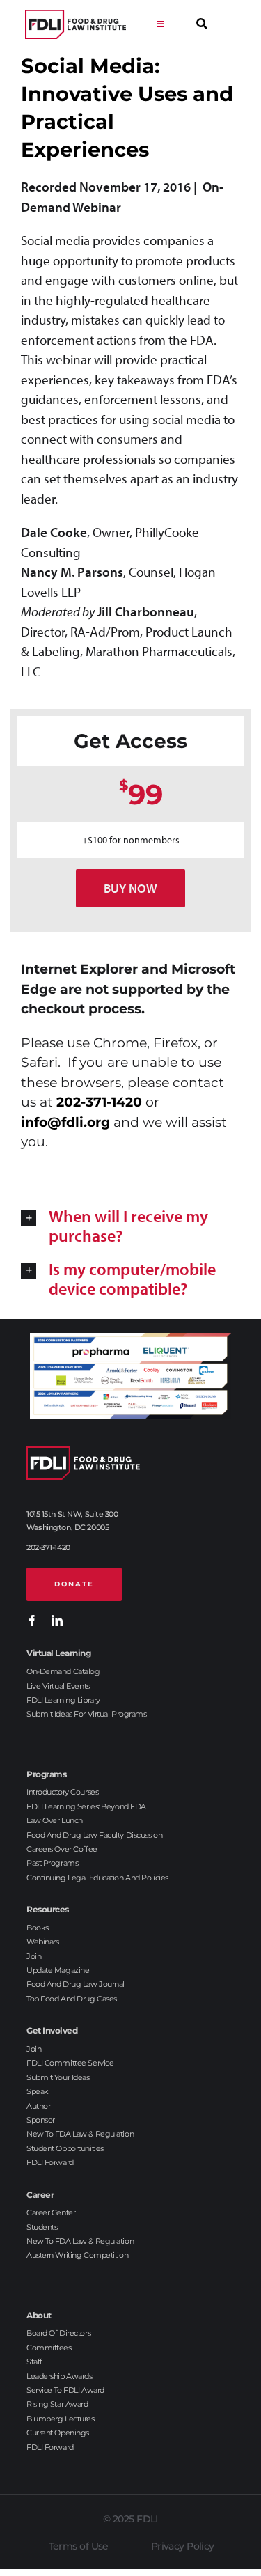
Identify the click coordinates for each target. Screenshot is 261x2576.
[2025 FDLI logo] (76, 25)
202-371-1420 (99, 1102)
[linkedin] (57, 1621)
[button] (130, 1226)
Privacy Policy (183, 2546)
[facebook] (32, 1621)
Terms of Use (79, 2546)
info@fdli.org (65, 1122)
